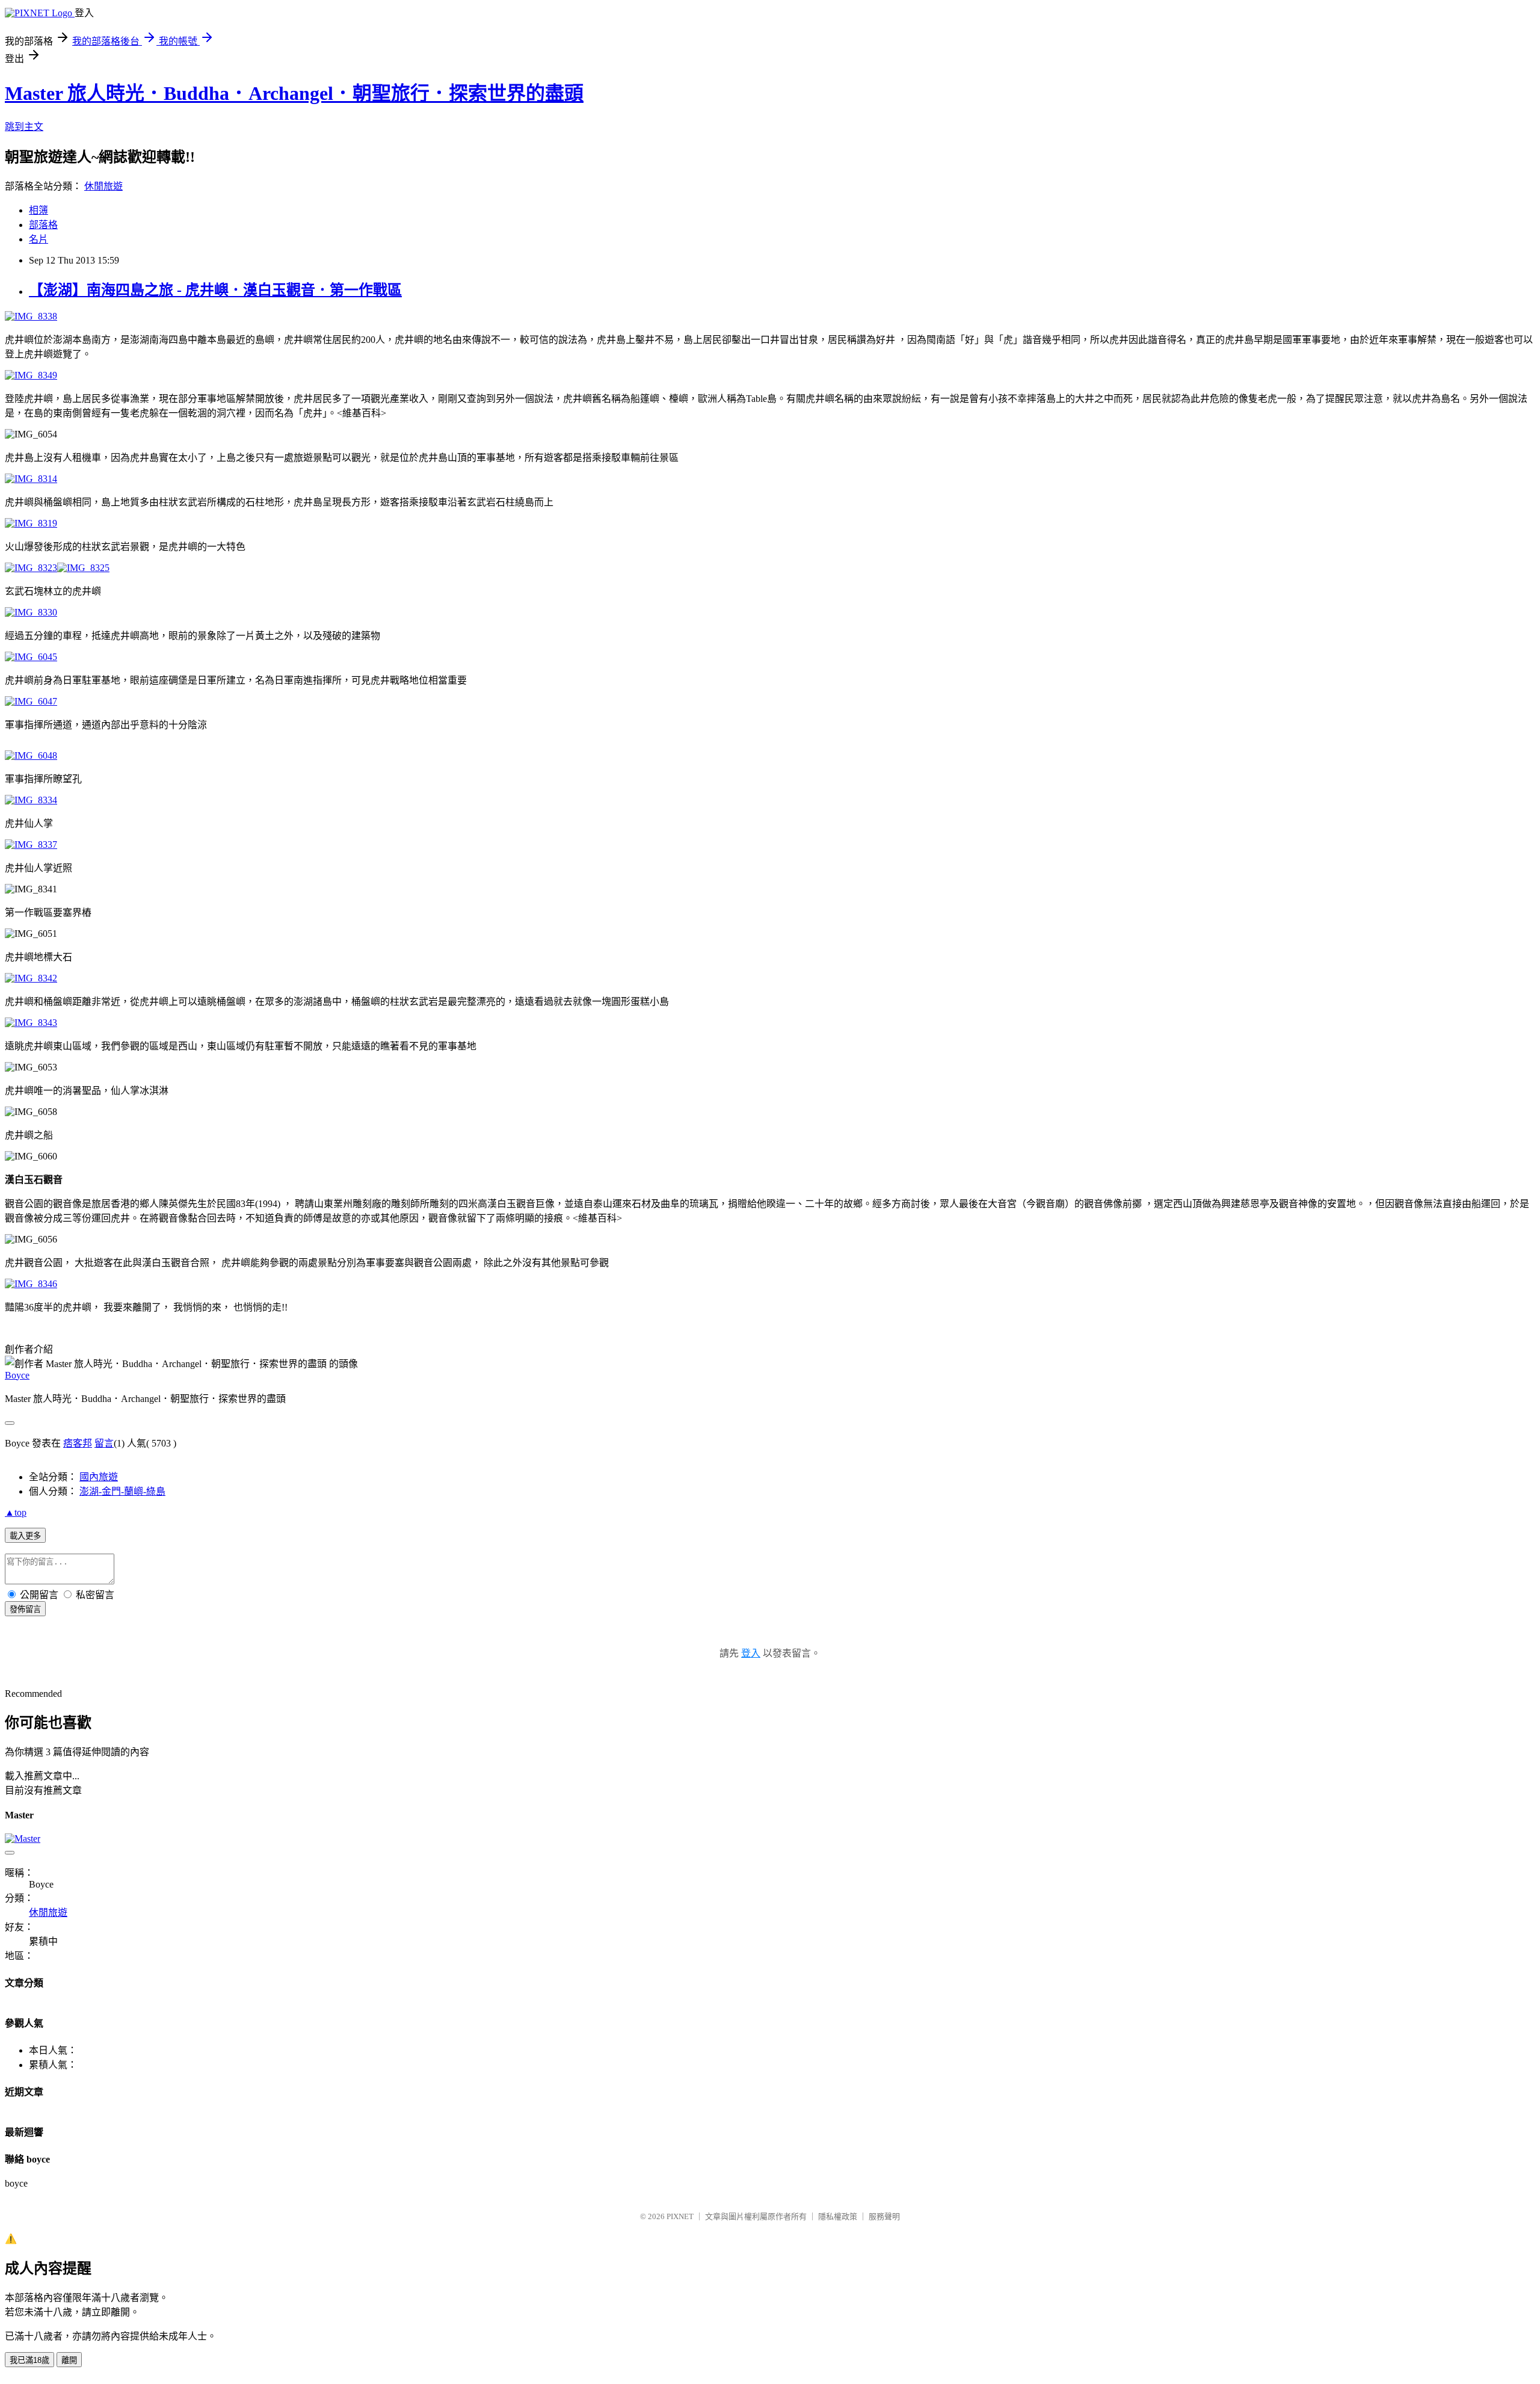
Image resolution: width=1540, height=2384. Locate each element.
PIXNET (680, 2216)
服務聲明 (884, 2216)
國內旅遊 (99, 1477)
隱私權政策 (838, 2216)
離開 (69, 2360)
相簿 (38, 210)
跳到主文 (24, 127)
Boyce (17, 1375)
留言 (104, 1443)
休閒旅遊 (103, 186)
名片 (38, 239)
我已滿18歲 (29, 2360)
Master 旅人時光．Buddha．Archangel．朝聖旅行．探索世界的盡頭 (294, 93)
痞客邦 (78, 1443)
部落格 (43, 225)
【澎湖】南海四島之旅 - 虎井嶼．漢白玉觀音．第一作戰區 (215, 290)
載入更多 (25, 1536)
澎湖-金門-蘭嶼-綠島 (122, 1491)
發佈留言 (25, 1609)
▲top (16, 1512)
